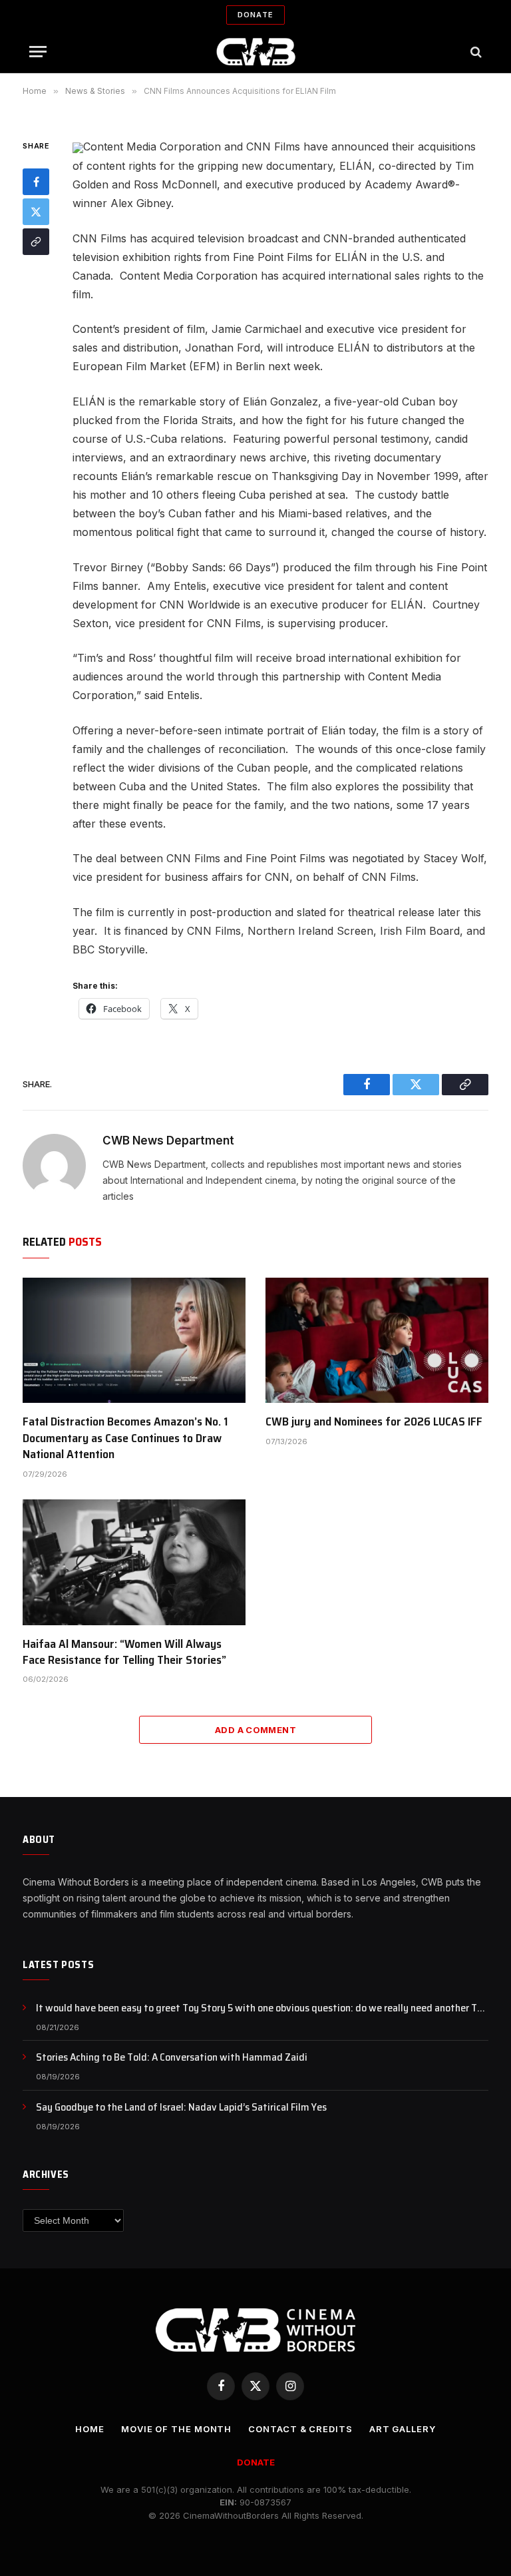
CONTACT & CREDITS (300, 2429)
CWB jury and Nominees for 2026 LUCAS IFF (374, 1421)
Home (90, 2429)
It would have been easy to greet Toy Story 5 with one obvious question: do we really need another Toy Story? (262, 2008)
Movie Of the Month (176, 2429)
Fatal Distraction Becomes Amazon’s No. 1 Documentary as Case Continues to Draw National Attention (125, 1438)
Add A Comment (255, 1730)
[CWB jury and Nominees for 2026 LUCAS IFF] (377, 1340)
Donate (255, 15)
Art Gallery (403, 2429)
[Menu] (38, 52)
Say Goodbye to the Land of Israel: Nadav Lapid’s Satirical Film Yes (181, 2108)
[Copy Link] (36, 242)
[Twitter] (36, 212)
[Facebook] (36, 182)
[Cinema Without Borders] (256, 52)
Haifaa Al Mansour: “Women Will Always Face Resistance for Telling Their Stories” (124, 1652)
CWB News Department (168, 1141)
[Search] (475, 52)
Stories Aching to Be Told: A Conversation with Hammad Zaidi (172, 2058)
